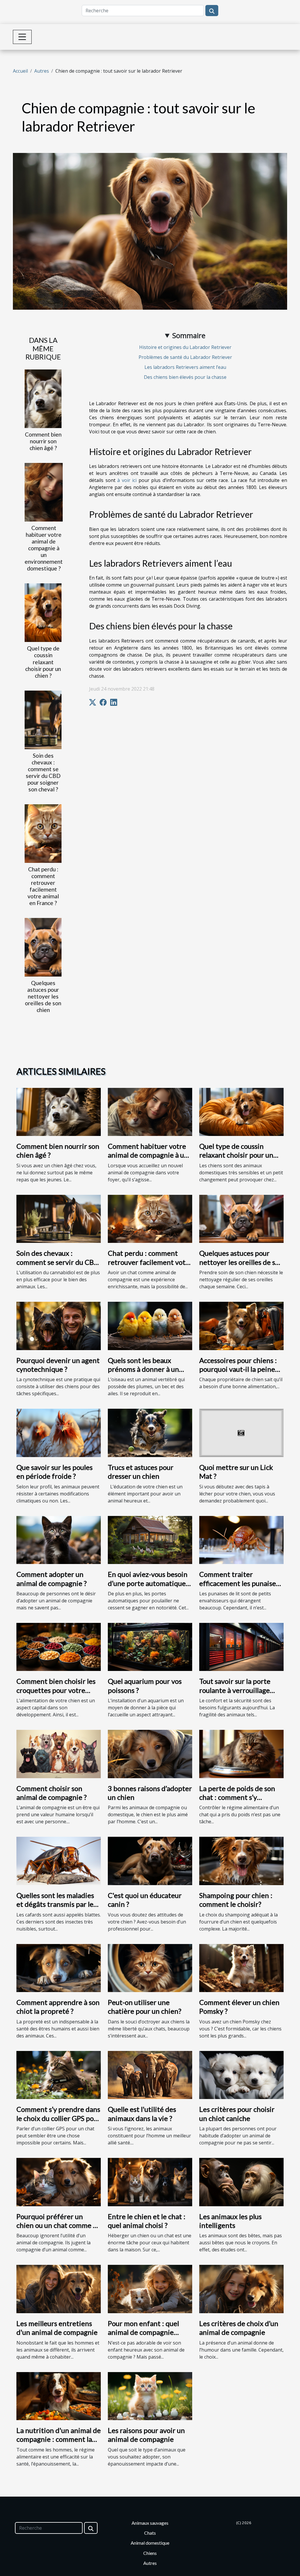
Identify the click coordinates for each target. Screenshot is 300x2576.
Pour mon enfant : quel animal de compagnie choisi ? (143, 2332)
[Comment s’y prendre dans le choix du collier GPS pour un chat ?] (59, 2074)
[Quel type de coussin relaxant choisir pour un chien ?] (43, 612)
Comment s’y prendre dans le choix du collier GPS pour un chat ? (58, 2118)
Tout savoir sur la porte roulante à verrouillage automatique (235, 1690)
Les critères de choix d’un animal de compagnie (239, 2328)
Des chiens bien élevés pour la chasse (185, 377)
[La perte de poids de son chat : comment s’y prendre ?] (241, 1754)
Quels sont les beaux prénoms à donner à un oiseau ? (143, 1369)
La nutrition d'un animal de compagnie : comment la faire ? (59, 2439)
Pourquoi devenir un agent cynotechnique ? (58, 1365)
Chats (150, 2533)
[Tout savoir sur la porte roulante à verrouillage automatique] (241, 1646)
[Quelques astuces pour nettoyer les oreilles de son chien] (43, 947)
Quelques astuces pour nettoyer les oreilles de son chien (43, 996)
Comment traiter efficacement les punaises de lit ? (239, 1583)
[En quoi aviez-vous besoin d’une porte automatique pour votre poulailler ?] (150, 1539)
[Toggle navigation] (22, 37)
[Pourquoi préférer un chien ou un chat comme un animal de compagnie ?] (59, 2182)
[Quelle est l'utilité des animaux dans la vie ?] (150, 2074)
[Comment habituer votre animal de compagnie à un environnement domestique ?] (44, 492)
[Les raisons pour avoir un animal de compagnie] (150, 2396)
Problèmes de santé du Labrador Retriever (185, 357)
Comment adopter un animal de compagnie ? (52, 1579)
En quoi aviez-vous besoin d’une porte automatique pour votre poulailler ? (148, 1583)
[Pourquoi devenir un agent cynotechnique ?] (59, 1326)
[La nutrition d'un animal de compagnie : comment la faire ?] (59, 2396)
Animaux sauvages (150, 2523)
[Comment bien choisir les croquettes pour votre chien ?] (59, 1646)
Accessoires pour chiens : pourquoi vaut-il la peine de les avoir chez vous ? (238, 1369)
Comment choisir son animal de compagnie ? (52, 1793)
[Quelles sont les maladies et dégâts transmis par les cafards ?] (59, 1861)
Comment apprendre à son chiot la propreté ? (58, 2007)
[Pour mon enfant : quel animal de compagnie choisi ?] (150, 2289)
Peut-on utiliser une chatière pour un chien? (145, 2007)
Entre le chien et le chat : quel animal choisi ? (147, 2221)
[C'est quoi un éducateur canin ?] (150, 1861)
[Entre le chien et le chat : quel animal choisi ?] (150, 2182)
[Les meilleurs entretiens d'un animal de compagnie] (59, 2289)
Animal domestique (150, 2543)
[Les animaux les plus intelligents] (241, 2182)
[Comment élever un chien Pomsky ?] (241, 1967)
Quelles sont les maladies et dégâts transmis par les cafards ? (56, 1904)
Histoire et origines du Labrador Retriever (185, 347)
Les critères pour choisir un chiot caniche (237, 2114)
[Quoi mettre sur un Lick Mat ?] (241, 1432)
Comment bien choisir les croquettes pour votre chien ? (56, 1690)
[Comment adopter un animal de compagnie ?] (59, 1539)
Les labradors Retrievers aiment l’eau (185, 367)
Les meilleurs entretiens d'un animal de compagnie (57, 2328)
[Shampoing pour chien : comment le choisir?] (241, 1861)
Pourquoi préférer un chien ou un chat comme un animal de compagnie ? (59, 2225)
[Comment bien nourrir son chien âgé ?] (43, 398)
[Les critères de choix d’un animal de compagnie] (241, 2289)
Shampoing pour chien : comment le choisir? (236, 1900)
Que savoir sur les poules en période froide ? (54, 1472)
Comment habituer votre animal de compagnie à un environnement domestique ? (44, 548)
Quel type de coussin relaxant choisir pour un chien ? (43, 662)
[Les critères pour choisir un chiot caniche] (241, 2074)
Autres (42, 71)
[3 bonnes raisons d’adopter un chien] (150, 1754)
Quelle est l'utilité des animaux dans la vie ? (142, 2114)
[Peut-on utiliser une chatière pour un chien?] (150, 1967)
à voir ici (127, 480)
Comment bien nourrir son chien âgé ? (43, 441)
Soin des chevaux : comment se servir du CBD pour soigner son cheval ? (43, 772)
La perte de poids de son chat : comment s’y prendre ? (237, 1797)
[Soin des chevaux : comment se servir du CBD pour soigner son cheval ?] (43, 719)
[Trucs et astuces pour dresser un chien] (150, 1432)
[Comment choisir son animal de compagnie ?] (59, 1754)
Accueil (20, 71)
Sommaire (189, 335)
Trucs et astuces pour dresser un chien (141, 1472)
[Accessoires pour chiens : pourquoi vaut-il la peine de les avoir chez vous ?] (241, 1326)
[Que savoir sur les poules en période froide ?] (59, 1432)
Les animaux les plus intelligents (230, 2221)
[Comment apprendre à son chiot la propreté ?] (59, 1967)
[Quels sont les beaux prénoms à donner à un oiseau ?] (150, 1326)
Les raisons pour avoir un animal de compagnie (146, 2435)
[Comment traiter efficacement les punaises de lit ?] (241, 1539)
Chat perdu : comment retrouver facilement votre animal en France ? (43, 886)
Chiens (150, 2553)
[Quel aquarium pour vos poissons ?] (150, 1646)
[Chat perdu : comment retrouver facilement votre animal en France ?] (43, 833)
